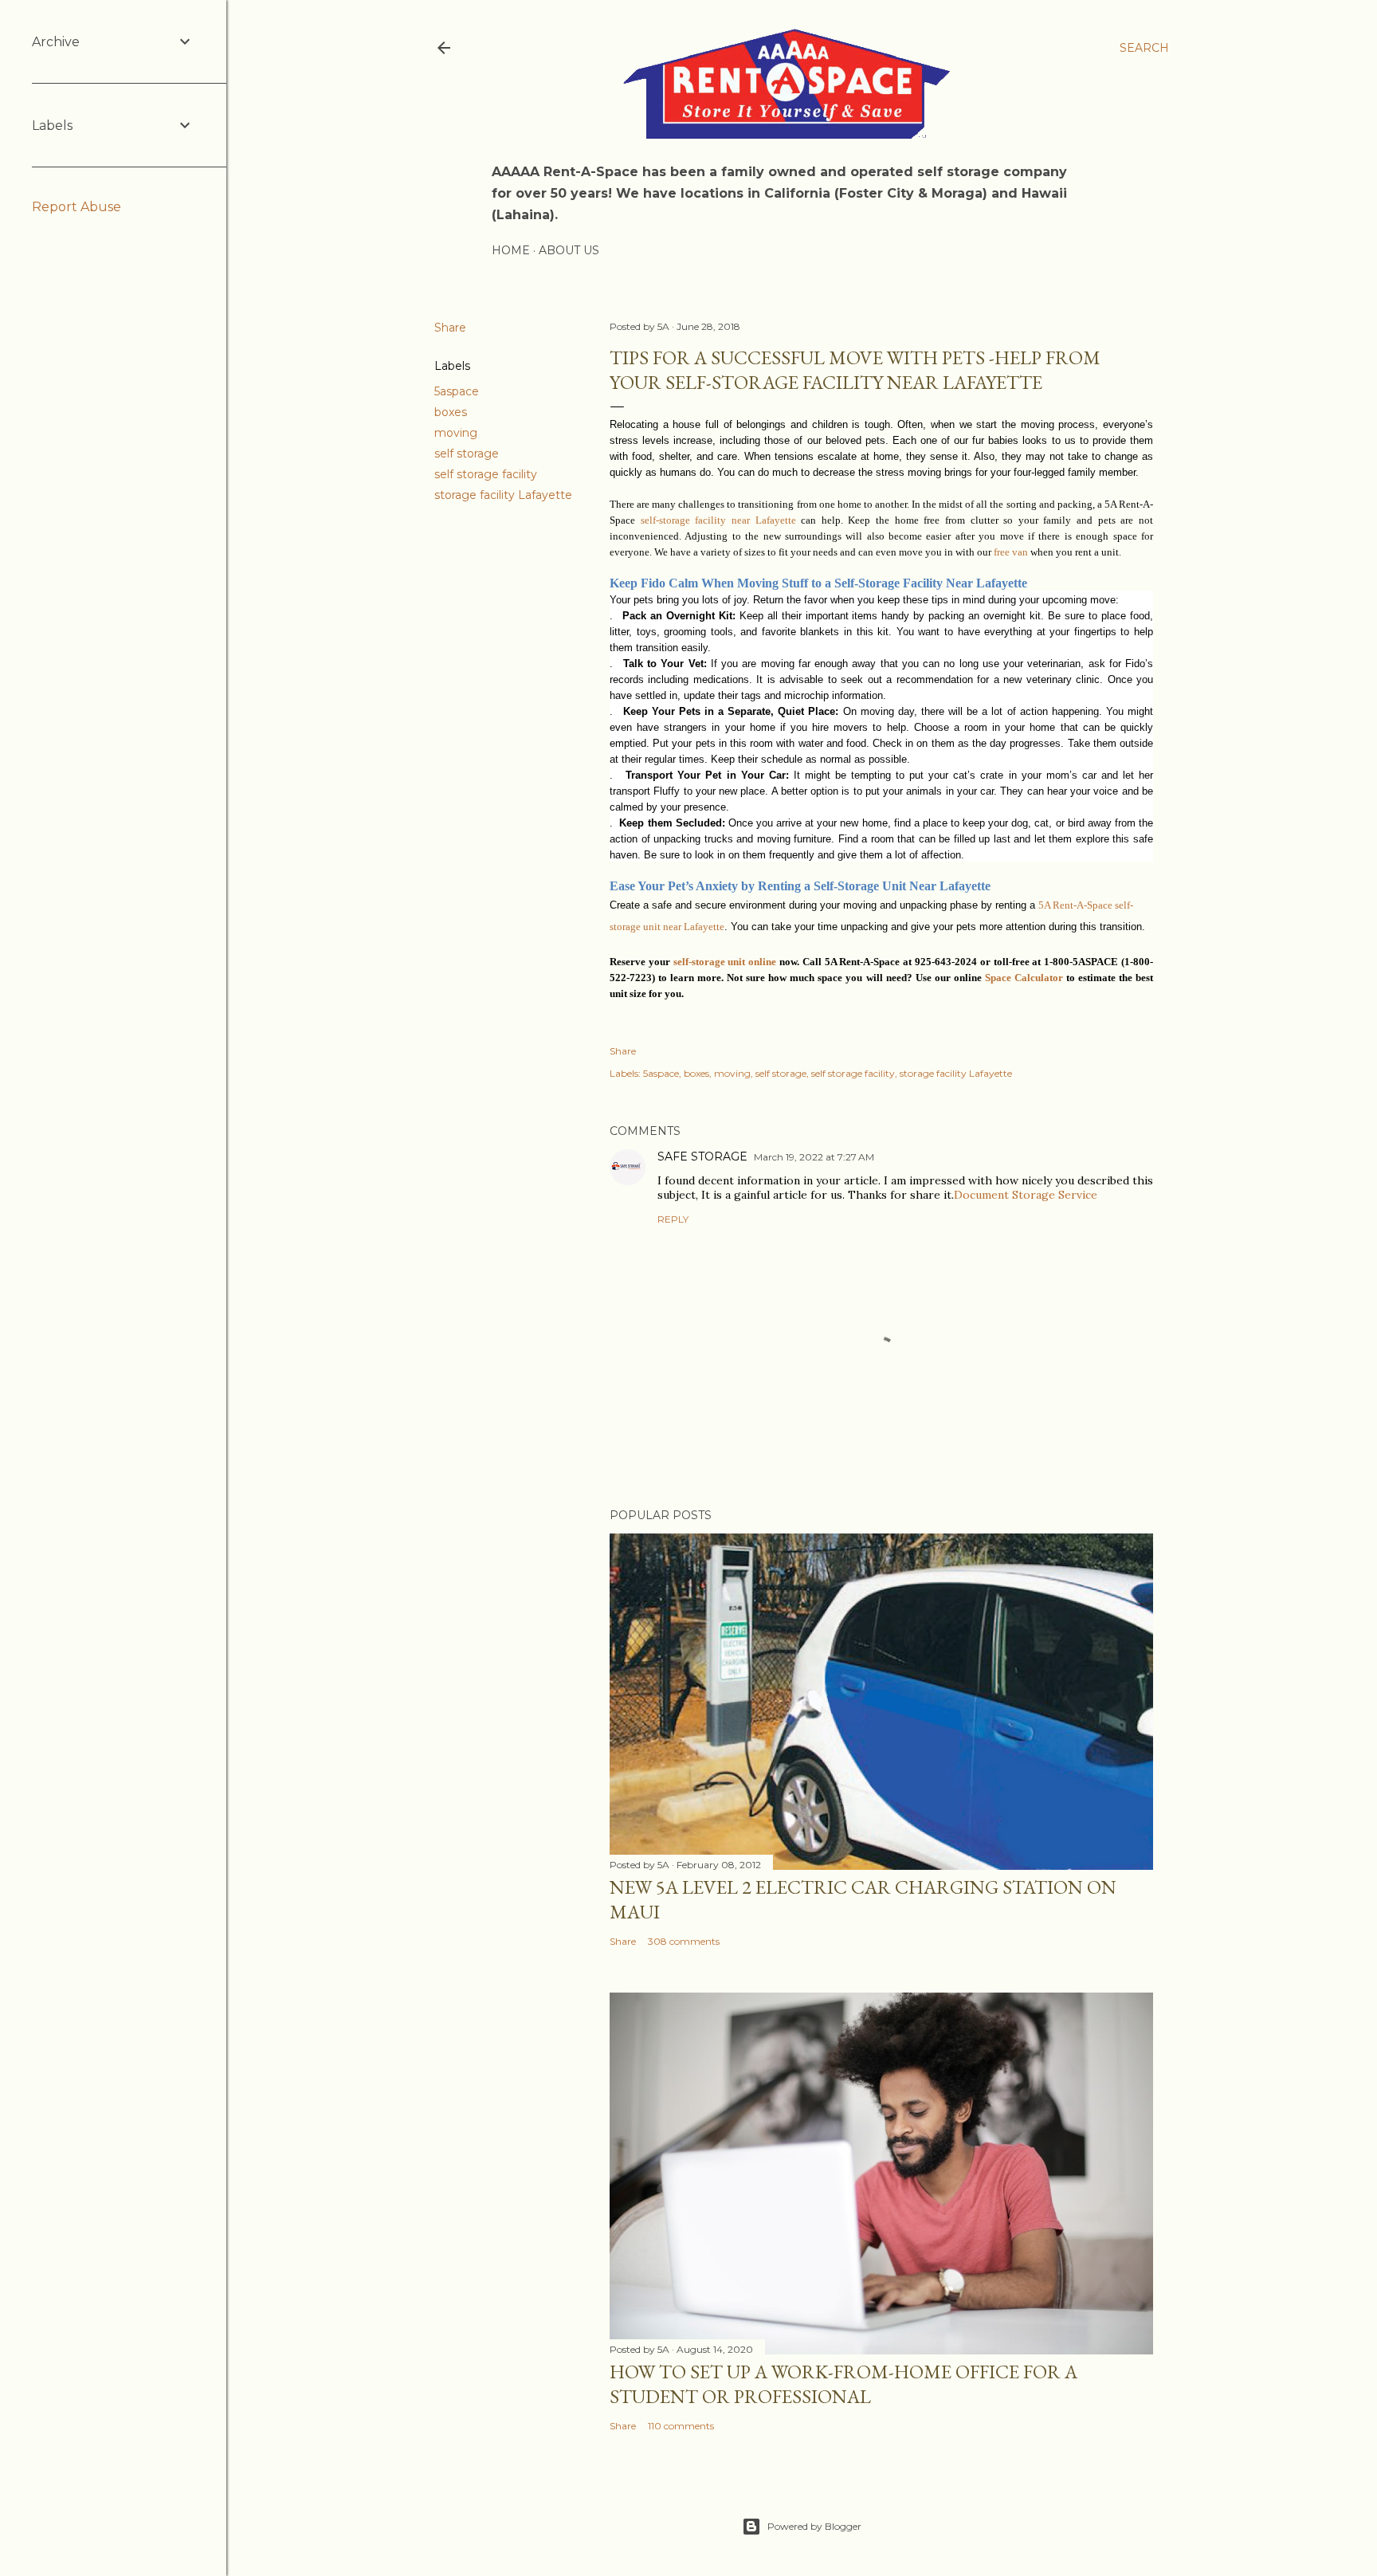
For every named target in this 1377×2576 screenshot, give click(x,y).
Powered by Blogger (814, 2526)
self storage (467, 454)
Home (511, 250)
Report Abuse (76, 207)
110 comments (681, 2426)
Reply (673, 1219)
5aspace (457, 391)
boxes (451, 412)
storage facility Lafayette (503, 495)
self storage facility (486, 474)
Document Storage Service (1026, 1195)
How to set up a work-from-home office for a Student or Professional (843, 2384)
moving (456, 433)
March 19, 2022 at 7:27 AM (814, 1157)
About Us (569, 250)
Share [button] (450, 328)
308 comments (684, 1941)
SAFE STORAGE (702, 1156)
